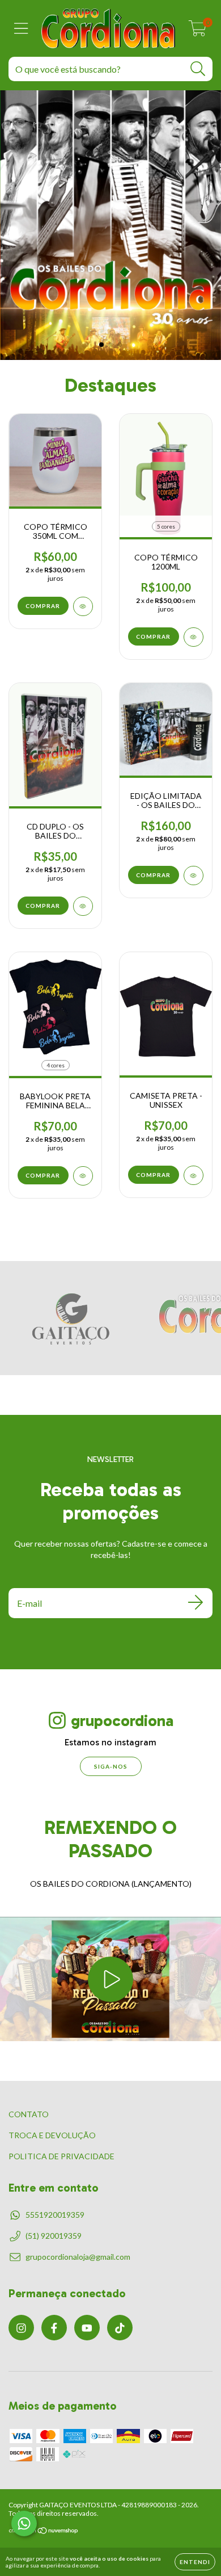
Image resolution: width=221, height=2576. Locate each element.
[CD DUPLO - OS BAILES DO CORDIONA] (83, 906)
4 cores (56, 1065)
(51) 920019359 (54, 2236)
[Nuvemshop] (44, 2532)
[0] (197, 31)
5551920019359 (55, 2215)
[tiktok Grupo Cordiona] (120, 2328)
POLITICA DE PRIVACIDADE (61, 2156)
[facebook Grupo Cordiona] (54, 2328)
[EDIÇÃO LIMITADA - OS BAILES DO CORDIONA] (194, 876)
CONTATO (29, 2114)
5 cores (166, 526)
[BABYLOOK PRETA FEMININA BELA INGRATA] (83, 1176)
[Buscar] (198, 69)
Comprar (153, 636)
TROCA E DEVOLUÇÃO (52, 2135)
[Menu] (21, 28)
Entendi (195, 2562)
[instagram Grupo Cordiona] (21, 2328)
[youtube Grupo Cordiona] (87, 2328)
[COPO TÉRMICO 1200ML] (194, 637)
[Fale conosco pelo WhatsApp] (24, 2523)
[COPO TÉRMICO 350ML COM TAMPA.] (83, 606)
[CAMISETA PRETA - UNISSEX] (194, 1175)
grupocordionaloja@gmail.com (78, 2257)
